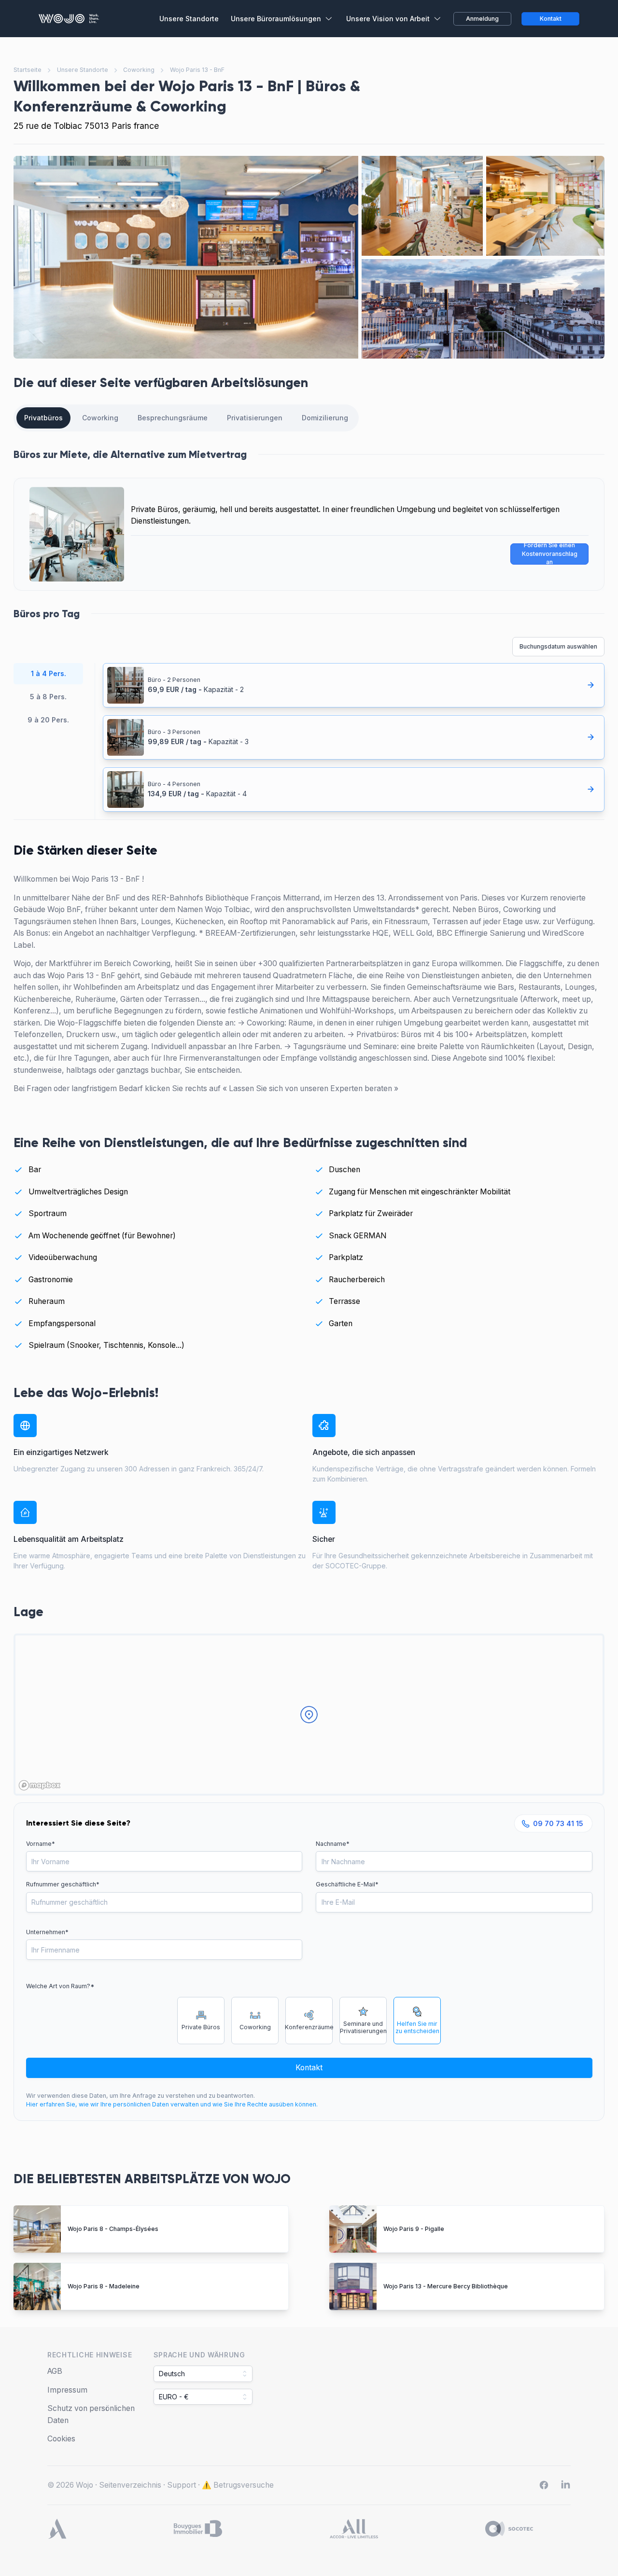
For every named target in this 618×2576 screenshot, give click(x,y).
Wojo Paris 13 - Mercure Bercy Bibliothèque (446, 2286)
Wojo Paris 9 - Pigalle (414, 2229)
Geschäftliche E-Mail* (347, 1884)
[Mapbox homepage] (40, 1785)
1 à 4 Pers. (49, 673)
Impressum (67, 2390)
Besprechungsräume (173, 418)
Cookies (61, 2439)
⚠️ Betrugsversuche (238, 2485)
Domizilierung (325, 418)
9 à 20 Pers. (48, 720)
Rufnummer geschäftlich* (63, 1884)
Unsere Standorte (83, 70)
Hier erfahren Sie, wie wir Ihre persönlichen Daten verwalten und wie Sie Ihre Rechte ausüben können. (172, 2104)
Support (182, 2485)
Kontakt (309, 2068)
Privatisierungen (255, 418)
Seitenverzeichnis (130, 2485)
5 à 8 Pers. (48, 697)
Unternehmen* (47, 1932)
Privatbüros (43, 418)
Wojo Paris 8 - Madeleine (104, 2286)
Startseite (28, 70)
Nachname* (333, 1844)
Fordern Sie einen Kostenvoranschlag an (550, 554)
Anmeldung (482, 19)
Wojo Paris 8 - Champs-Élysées (113, 2229)
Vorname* (41, 1844)
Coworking (139, 70)
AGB (55, 2371)
